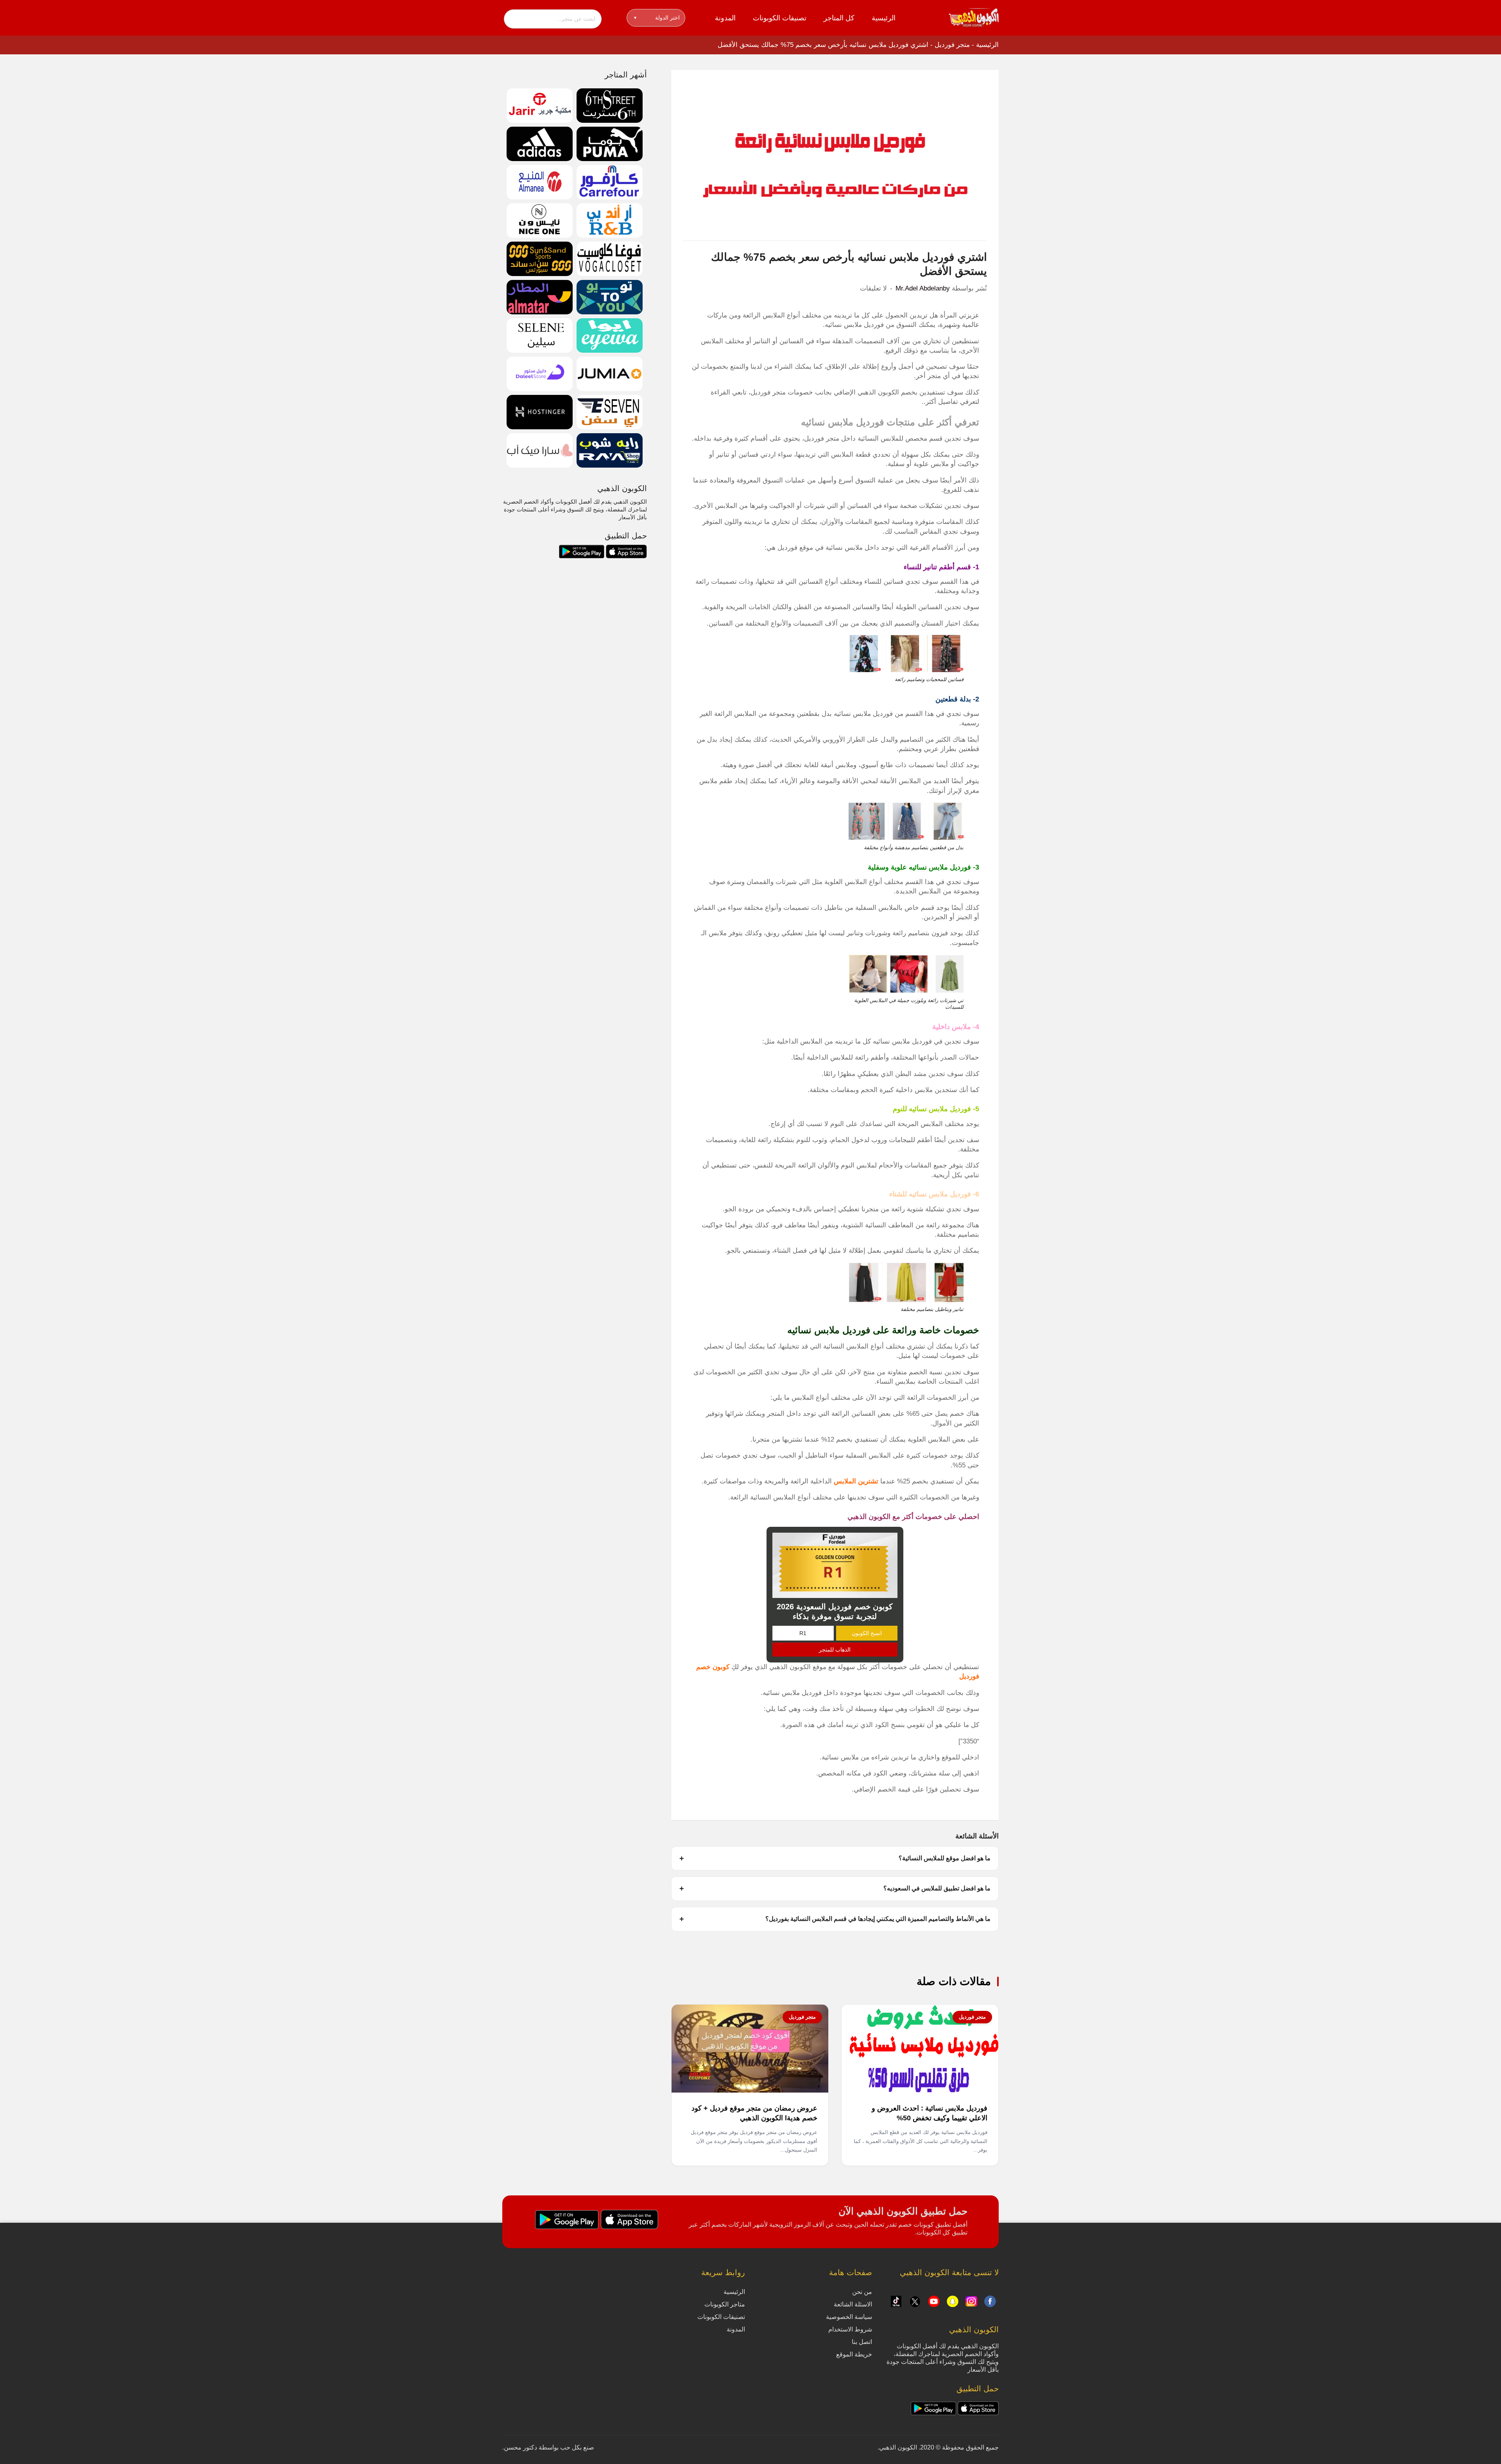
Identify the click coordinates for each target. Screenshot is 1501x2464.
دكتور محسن (520, 2447)
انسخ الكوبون (867, 1633)
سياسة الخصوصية (849, 2317)
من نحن (862, 2292)
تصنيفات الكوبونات (780, 18)
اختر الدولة (657, 18)
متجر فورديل (952, 45)
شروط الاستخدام (850, 2329)
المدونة (725, 18)
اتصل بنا (862, 2342)
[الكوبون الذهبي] (974, 17)
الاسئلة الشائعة (853, 2304)
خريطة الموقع (854, 2354)
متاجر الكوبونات (725, 2304)
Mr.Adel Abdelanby (923, 288)
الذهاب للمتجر (835, 1650)
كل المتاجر (839, 18)
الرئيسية (884, 18)
